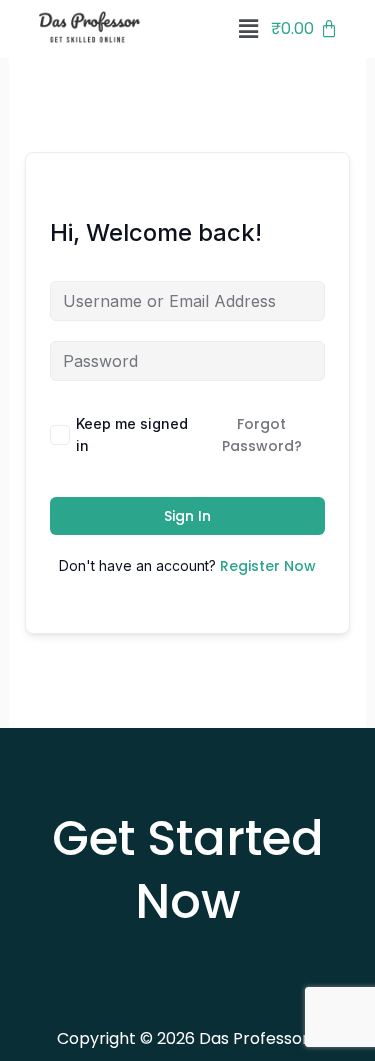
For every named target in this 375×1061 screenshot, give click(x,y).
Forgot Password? (262, 435)
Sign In (187, 516)
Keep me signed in (132, 434)
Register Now (268, 566)
